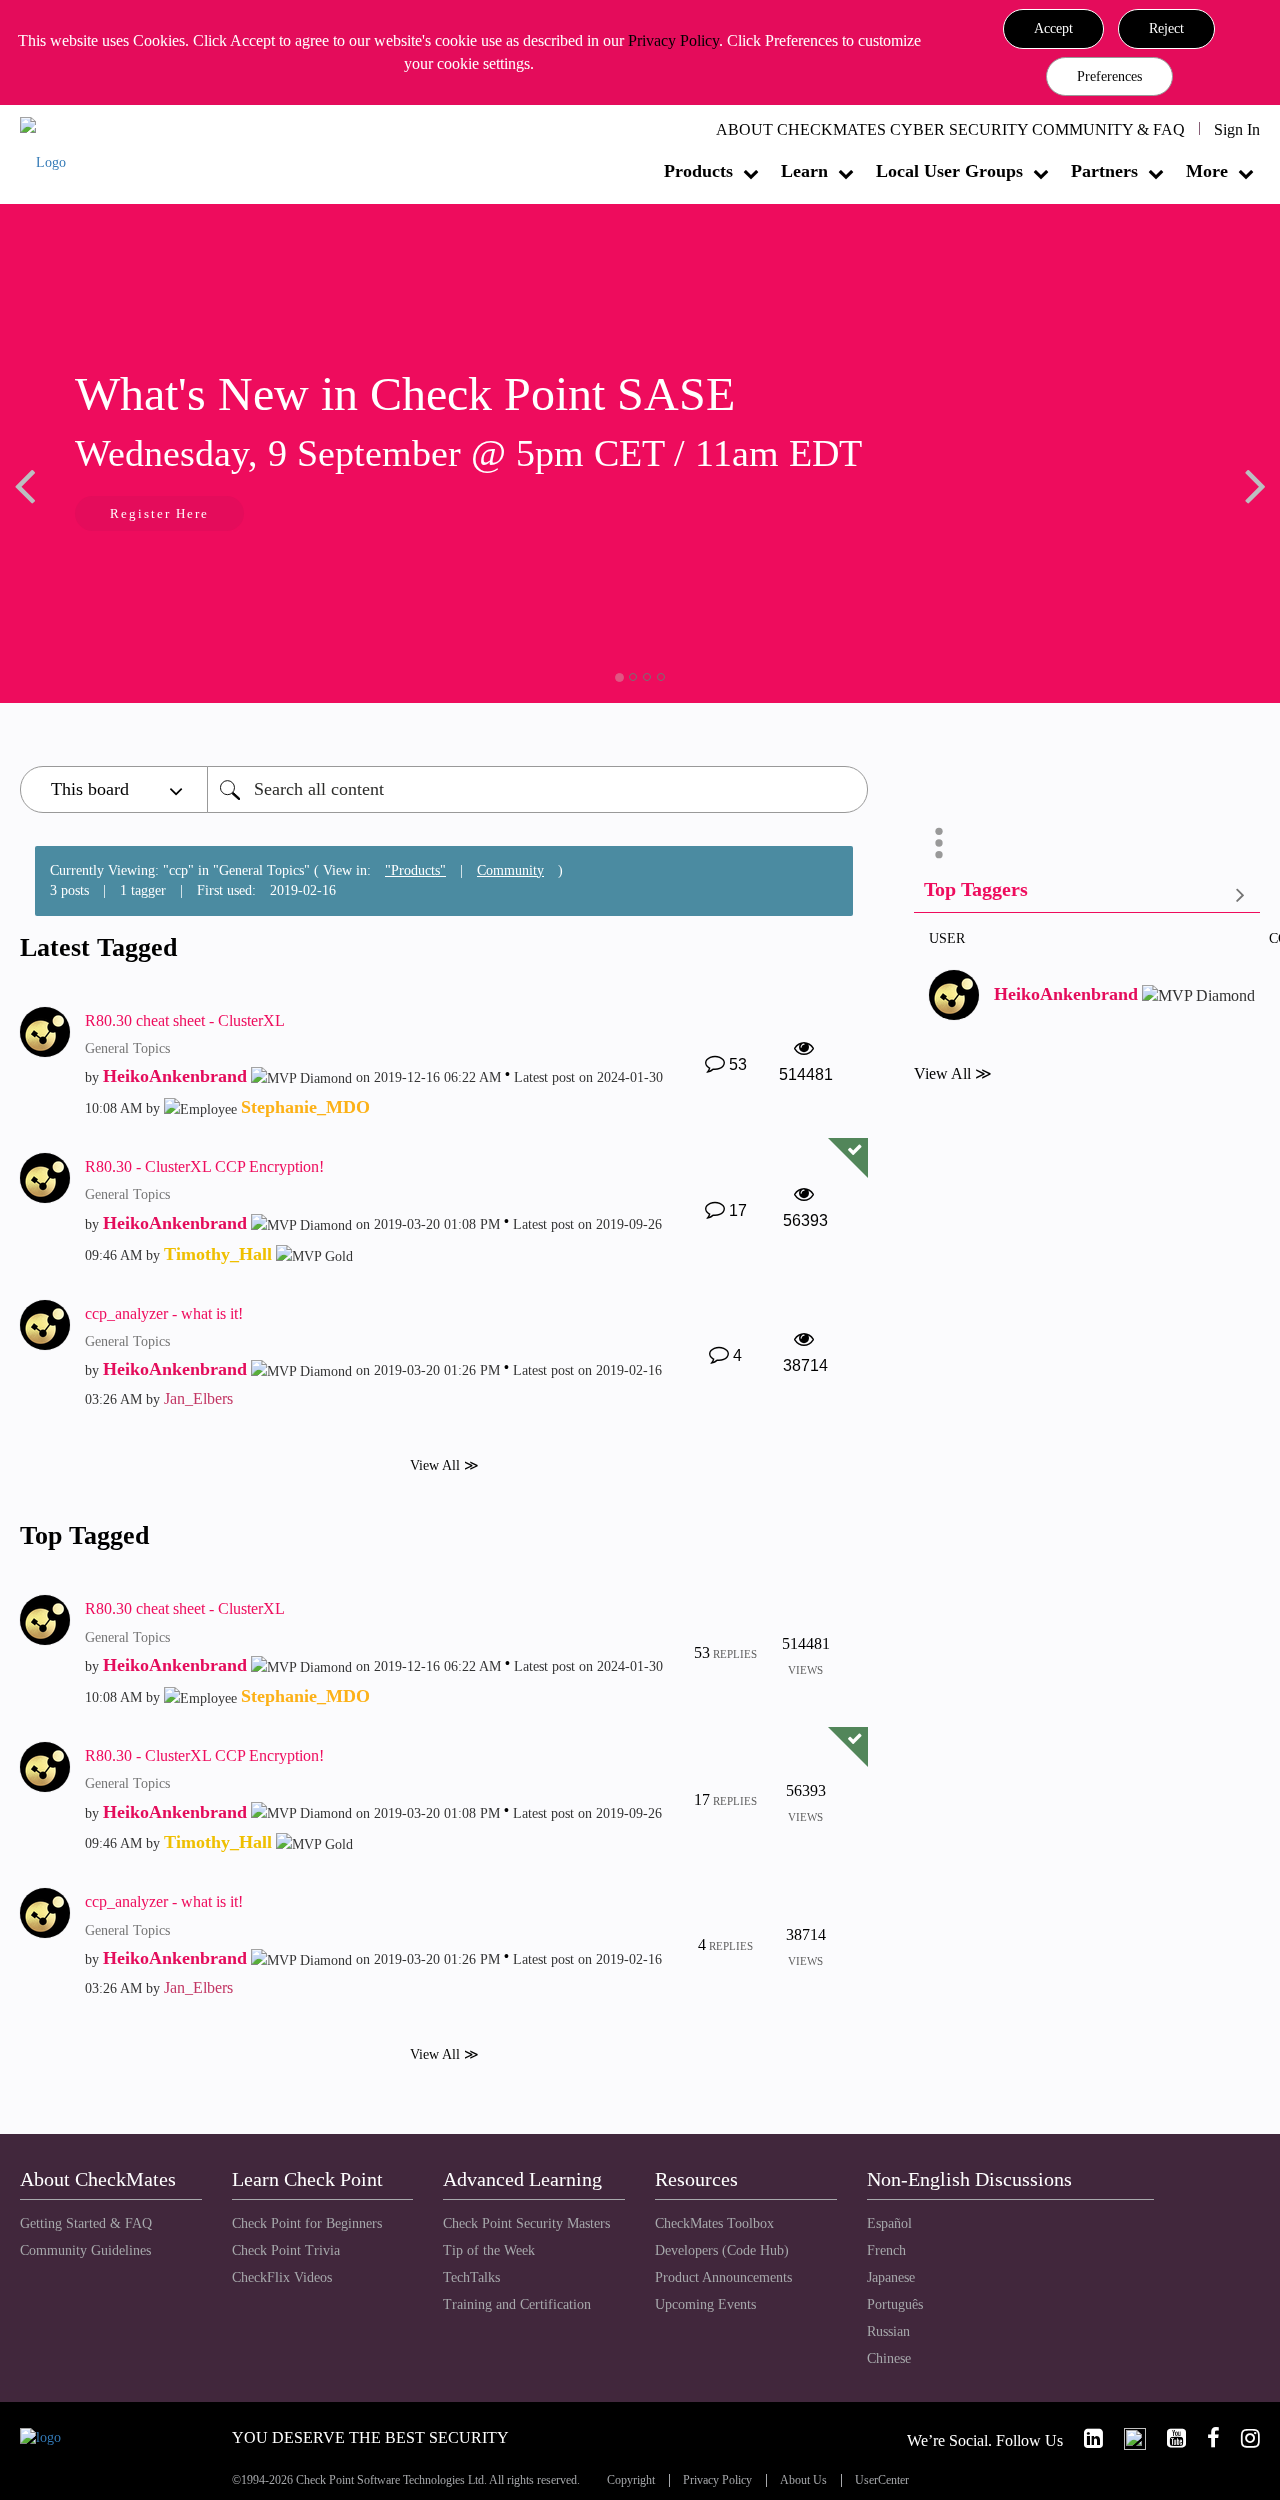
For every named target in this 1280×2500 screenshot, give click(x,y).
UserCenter (882, 2480)
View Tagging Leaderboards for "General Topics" (1087, 893)
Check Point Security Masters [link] (526, 2223)
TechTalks (471, 2277)
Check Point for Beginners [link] (307, 2223)
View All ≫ (444, 1465)
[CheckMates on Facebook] (1205, 2438)
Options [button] (939, 843)
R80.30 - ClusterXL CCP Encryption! (204, 1166)
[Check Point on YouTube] (1168, 2438)
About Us (803, 2480)
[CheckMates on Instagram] (1242, 2438)
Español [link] (889, 2223)
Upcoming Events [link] (705, 2304)
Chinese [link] (889, 2358)
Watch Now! (358, 515)
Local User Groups (949, 171)
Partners (1104, 171)
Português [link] (895, 2304)
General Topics (127, 1048)
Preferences (1109, 76)
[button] (1053, 29)
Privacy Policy (673, 40)
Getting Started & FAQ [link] (86, 2223)
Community (510, 870)
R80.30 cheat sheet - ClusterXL (185, 1020)
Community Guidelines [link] (85, 2250)
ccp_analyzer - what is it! (164, 1313)
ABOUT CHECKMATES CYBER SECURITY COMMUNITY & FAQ (950, 129)
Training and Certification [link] (517, 2304)
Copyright (631, 2480)
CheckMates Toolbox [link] (714, 2223)
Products (698, 171)
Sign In (1237, 129)
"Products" (415, 870)
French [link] (886, 2250)
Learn (804, 171)
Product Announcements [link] (723, 2277)
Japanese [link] (891, 2277)
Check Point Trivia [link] (286, 2250)
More (1207, 171)
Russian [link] (888, 2331)
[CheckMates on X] (1126, 2438)
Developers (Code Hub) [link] (722, 2250)
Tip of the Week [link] (489, 2250)
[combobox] (537, 789)
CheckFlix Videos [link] (282, 2277)
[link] (1085, 2438)
